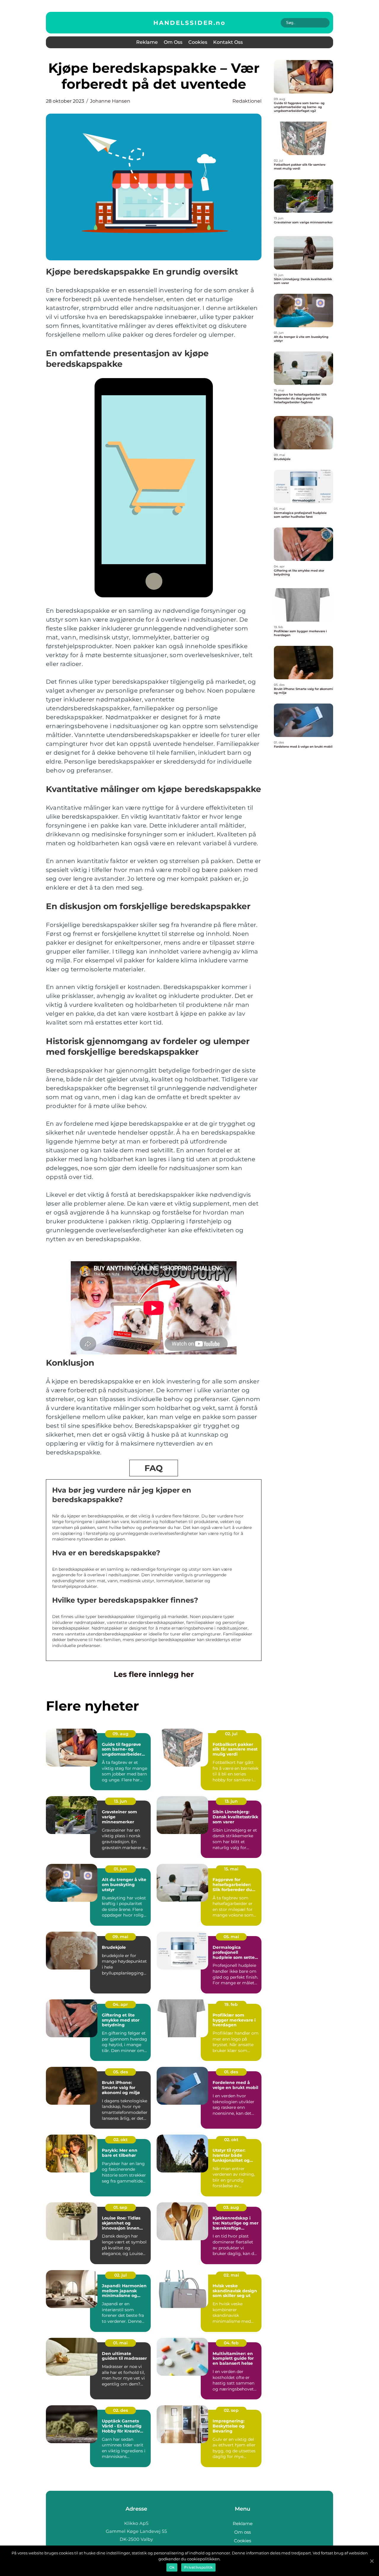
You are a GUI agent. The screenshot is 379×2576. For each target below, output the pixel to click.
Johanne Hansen (110, 101)
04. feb (231, 2343)
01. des (231, 2072)
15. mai (231, 1869)
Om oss (173, 42)
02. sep (231, 2410)
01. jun (120, 1869)
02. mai (231, 2275)
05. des (121, 2072)
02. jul (231, 1734)
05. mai (231, 1937)
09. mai (120, 1937)
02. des (121, 2410)
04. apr (120, 2004)
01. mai (120, 2343)
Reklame (147, 42)
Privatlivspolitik (198, 2567)
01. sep (120, 2207)
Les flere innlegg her (154, 1674)
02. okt (121, 2140)
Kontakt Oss (228, 42)
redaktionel (247, 101)
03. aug (231, 2207)
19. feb (231, 2004)
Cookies (198, 42)
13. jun (121, 1801)
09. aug (121, 1734)
